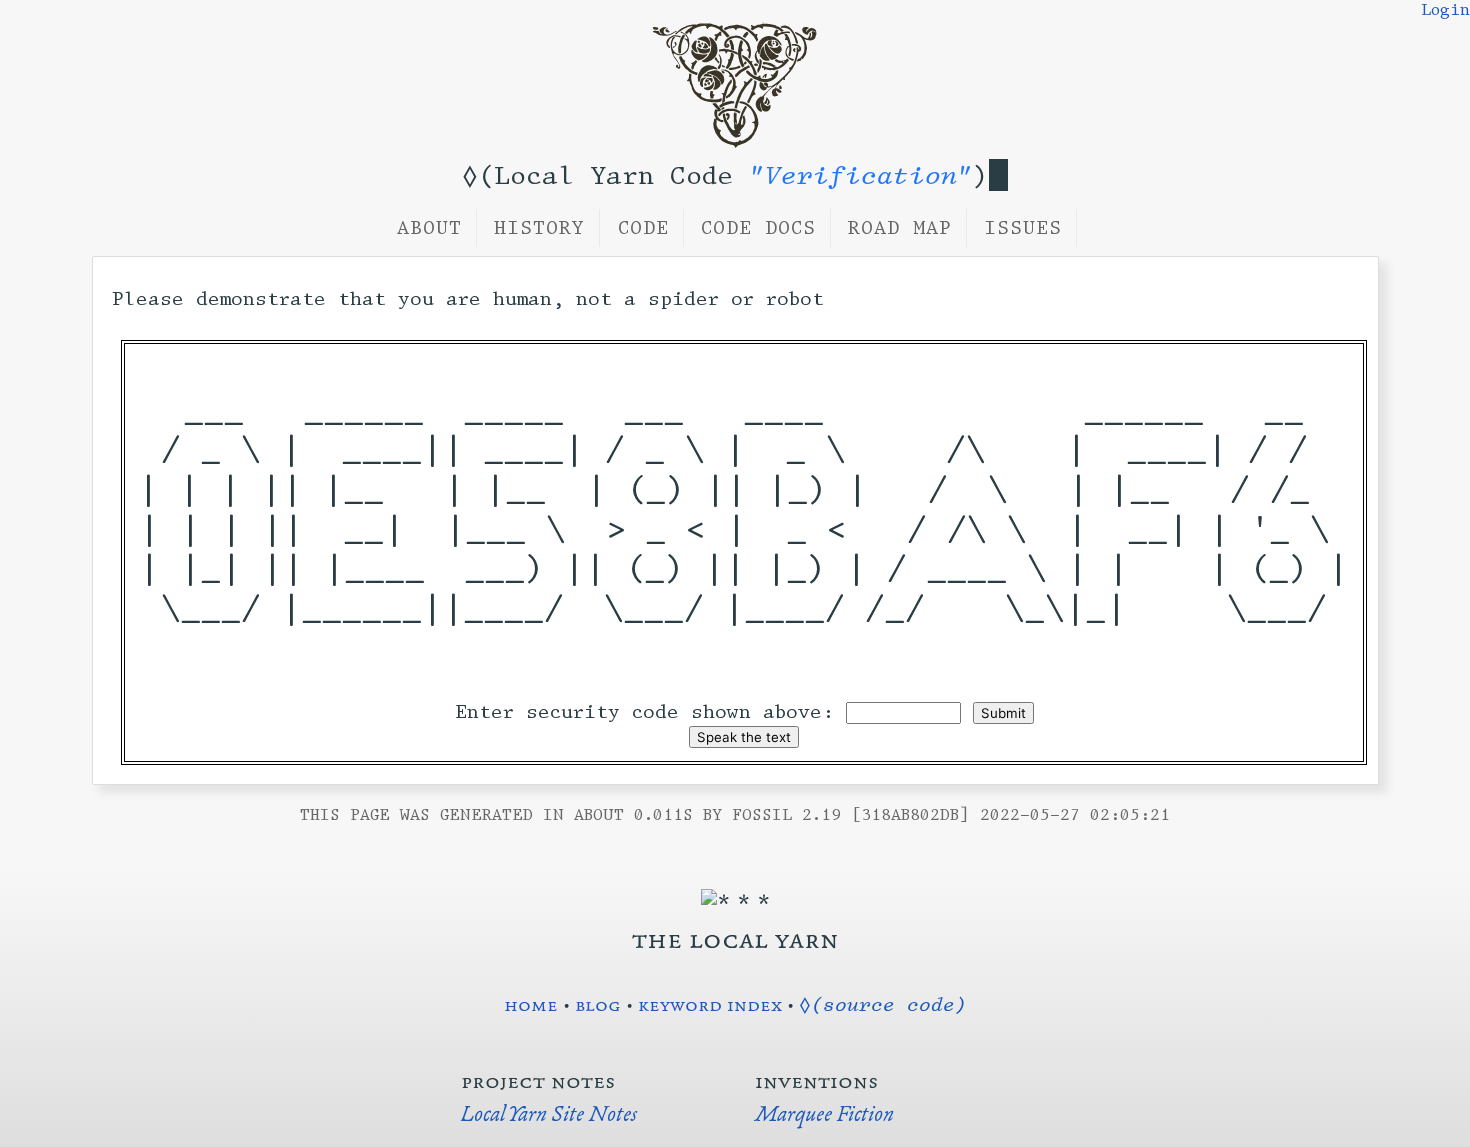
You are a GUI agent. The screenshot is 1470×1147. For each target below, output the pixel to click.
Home (531, 1004)
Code (643, 228)
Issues (1023, 228)
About (429, 228)
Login (1445, 10)
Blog (598, 1004)
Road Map (900, 228)
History (539, 228)
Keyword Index (710, 1004)
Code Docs (758, 228)
